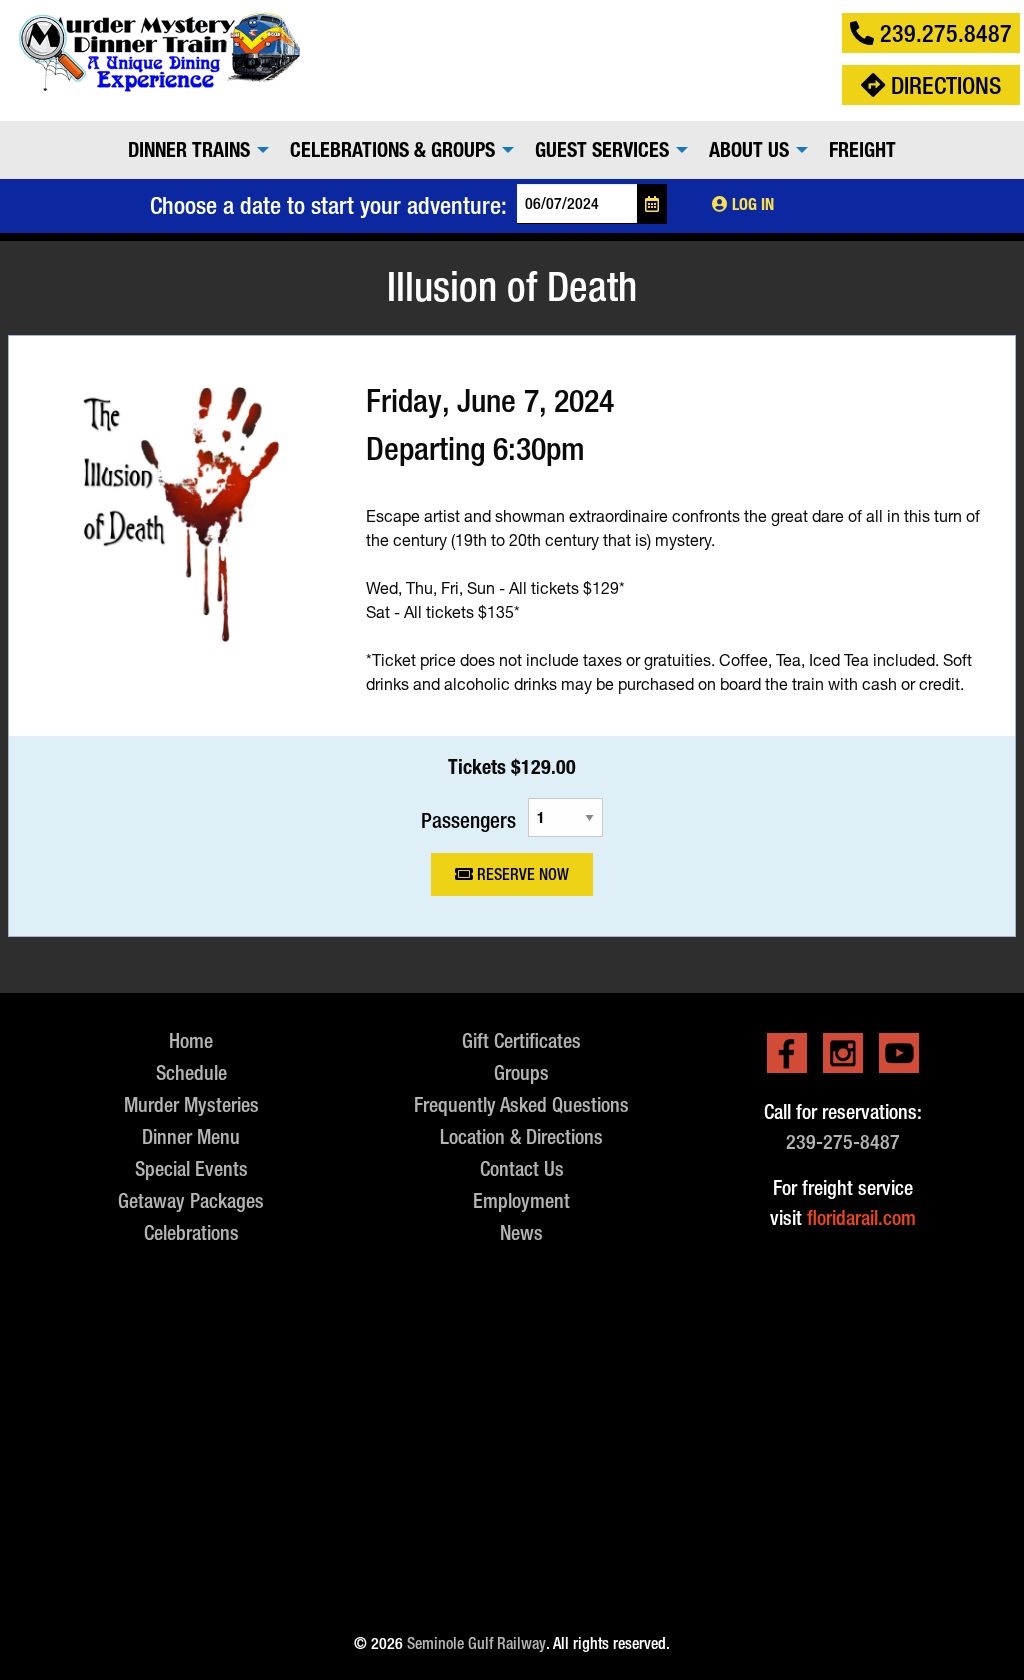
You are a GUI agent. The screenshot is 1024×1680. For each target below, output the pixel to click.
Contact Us (522, 1168)
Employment (521, 1200)
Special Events (191, 1168)
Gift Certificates (521, 1040)
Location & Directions (521, 1136)
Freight (862, 150)
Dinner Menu (191, 1136)
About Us (749, 150)
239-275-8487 (843, 1141)
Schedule (191, 1072)
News (521, 1232)
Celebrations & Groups (392, 150)
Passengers (468, 819)
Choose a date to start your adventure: (328, 205)
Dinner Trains (189, 150)
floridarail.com (861, 1217)
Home (191, 1040)
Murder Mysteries (191, 1104)
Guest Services (602, 150)
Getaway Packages (191, 1200)
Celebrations (191, 1232)
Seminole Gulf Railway (476, 1643)
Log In (751, 204)
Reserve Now (521, 874)
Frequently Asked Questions (521, 1104)
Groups (521, 1072)
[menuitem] (193, 150)
